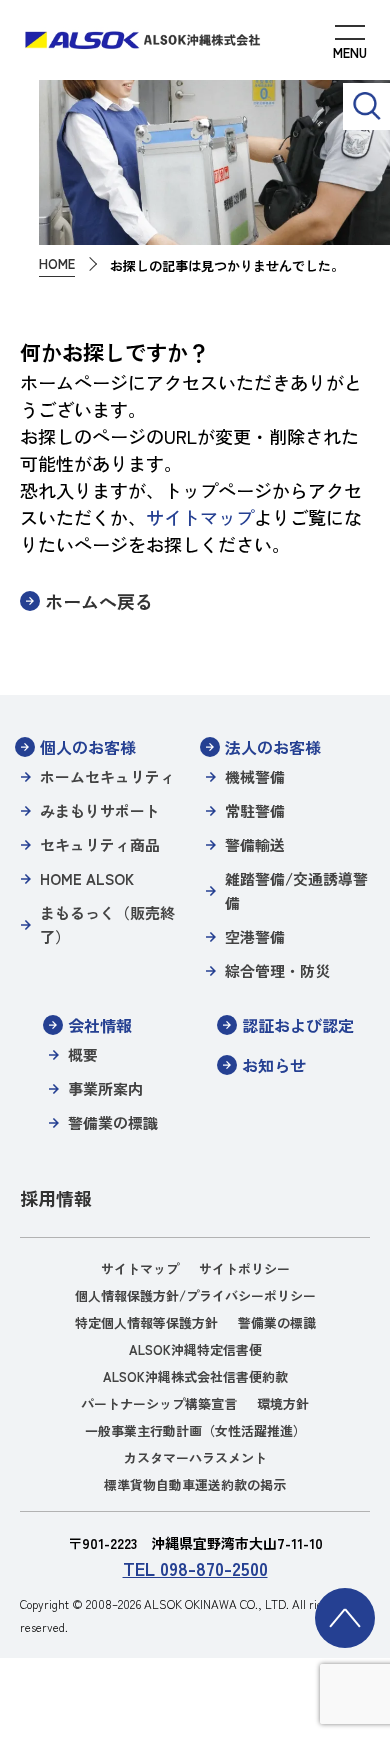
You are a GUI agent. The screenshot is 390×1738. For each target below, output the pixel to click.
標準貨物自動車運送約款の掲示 (195, 1484)
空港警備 (255, 936)
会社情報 (100, 1025)
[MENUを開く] (350, 45)
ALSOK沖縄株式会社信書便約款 (195, 1376)
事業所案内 (105, 1088)
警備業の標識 (113, 1122)
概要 (83, 1054)
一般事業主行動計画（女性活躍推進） (195, 1430)
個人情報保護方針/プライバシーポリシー (195, 1295)
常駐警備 (255, 810)
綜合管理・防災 (277, 970)
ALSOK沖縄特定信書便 (195, 1349)
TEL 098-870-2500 (195, 1568)
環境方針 (283, 1403)
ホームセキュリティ (107, 776)
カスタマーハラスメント (195, 1457)
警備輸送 (255, 844)
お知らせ (274, 1065)
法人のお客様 (273, 747)
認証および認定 (298, 1025)
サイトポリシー (244, 1268)
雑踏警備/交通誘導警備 (296, 890)
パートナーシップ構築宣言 (159, 1403)
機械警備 (255, 776)
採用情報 (56, 1198)
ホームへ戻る (99, 601)
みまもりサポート (100, 810)
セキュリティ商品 (100, 844)
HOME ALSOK (87, 878)
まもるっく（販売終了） (107, 924)
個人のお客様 (88, 747)
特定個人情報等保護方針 (146, 1322)
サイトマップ (200, 517)
